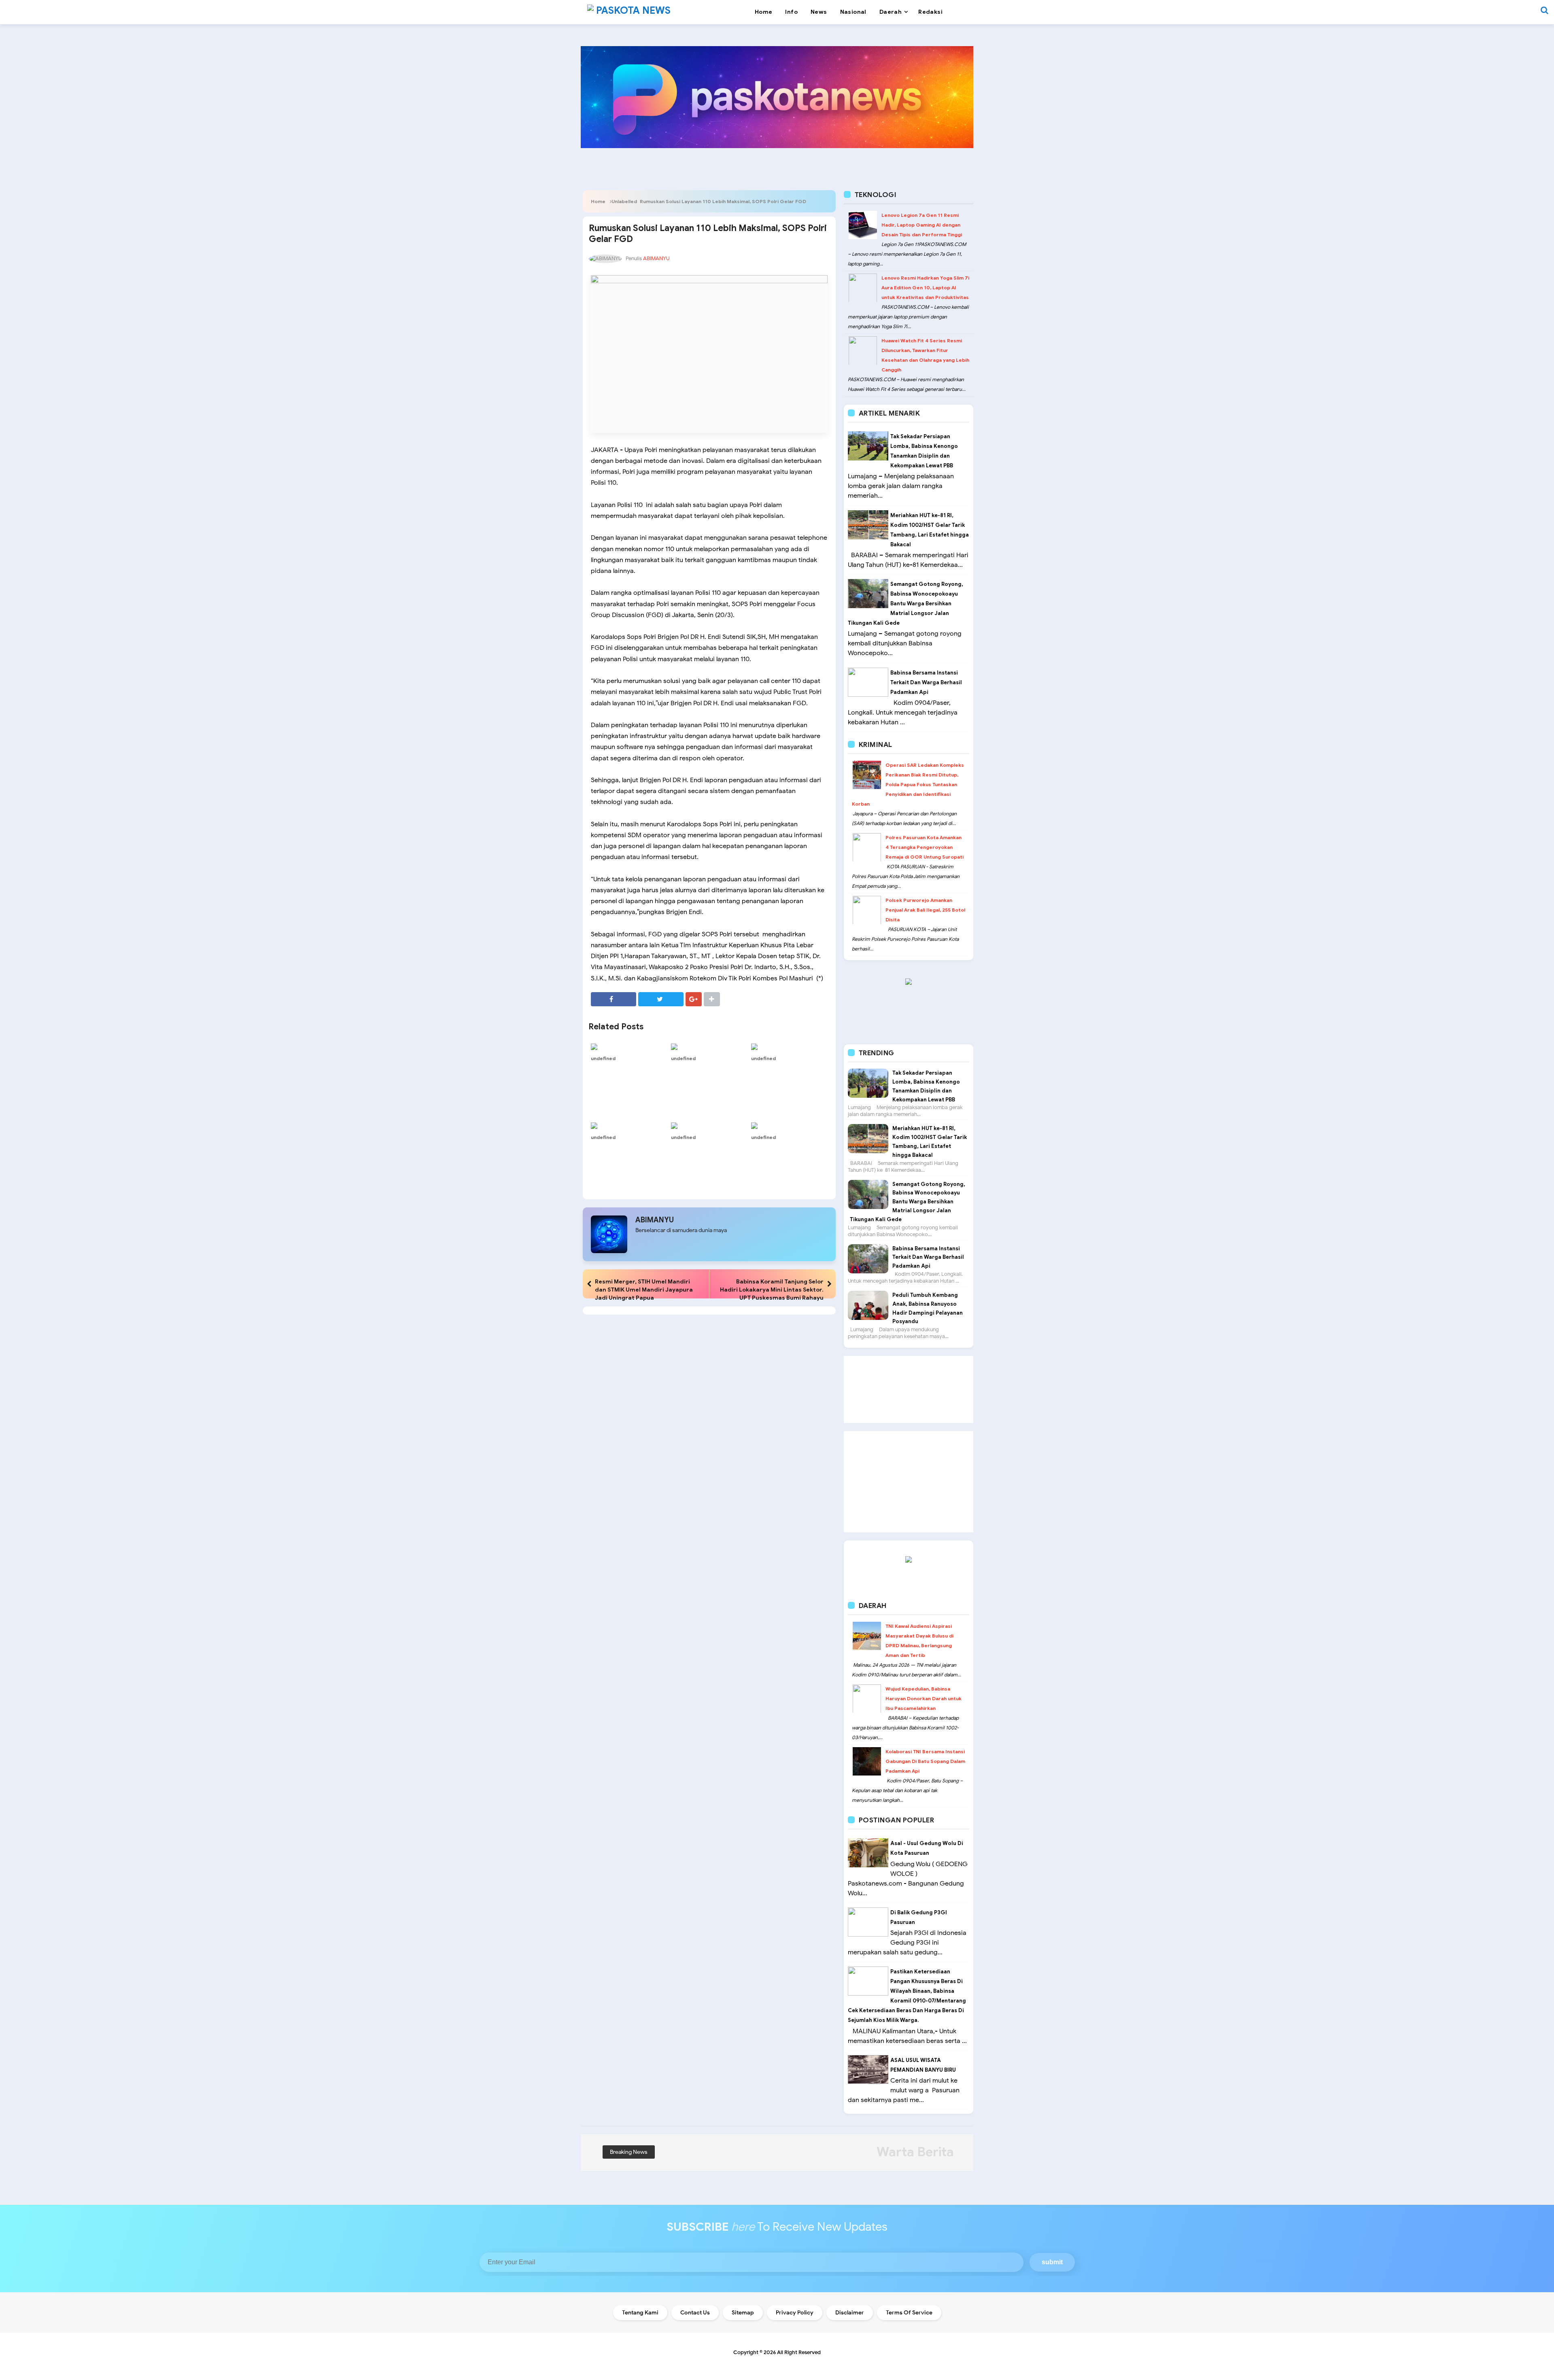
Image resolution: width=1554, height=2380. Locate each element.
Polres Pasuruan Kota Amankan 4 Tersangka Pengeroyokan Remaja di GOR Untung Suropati (925, 847)
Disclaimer (850, 2313)
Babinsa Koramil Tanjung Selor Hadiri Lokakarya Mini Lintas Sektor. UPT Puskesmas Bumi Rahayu (772, 1290)
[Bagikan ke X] (661, 999)
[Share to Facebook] (614, 999)
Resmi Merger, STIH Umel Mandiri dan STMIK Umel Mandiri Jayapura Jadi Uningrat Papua (644, 1290)
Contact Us (695, 2313)
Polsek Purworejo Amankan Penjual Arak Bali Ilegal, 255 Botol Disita (925, 910)
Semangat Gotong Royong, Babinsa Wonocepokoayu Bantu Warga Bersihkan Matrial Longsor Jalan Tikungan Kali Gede (905, 603)
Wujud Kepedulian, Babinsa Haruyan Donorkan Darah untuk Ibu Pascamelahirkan (923, 1698)
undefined (603, 1058)
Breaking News (629, 2152)
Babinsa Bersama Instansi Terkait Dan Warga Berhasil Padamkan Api (926, 682)
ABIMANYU (655, 1220)
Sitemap (743, 2313)
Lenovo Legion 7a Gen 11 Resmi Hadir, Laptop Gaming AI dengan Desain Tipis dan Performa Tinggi (922, 225)
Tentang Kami (640, 2313)
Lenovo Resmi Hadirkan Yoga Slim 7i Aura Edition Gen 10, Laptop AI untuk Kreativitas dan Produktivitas (925, 287)
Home (598, 201)
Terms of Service (909, 2313)
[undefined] (629, 1046)
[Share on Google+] (694, 999)
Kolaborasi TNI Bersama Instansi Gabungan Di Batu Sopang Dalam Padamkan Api (925, 1761)
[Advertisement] (909, 1389)
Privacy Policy (795, 2313)
